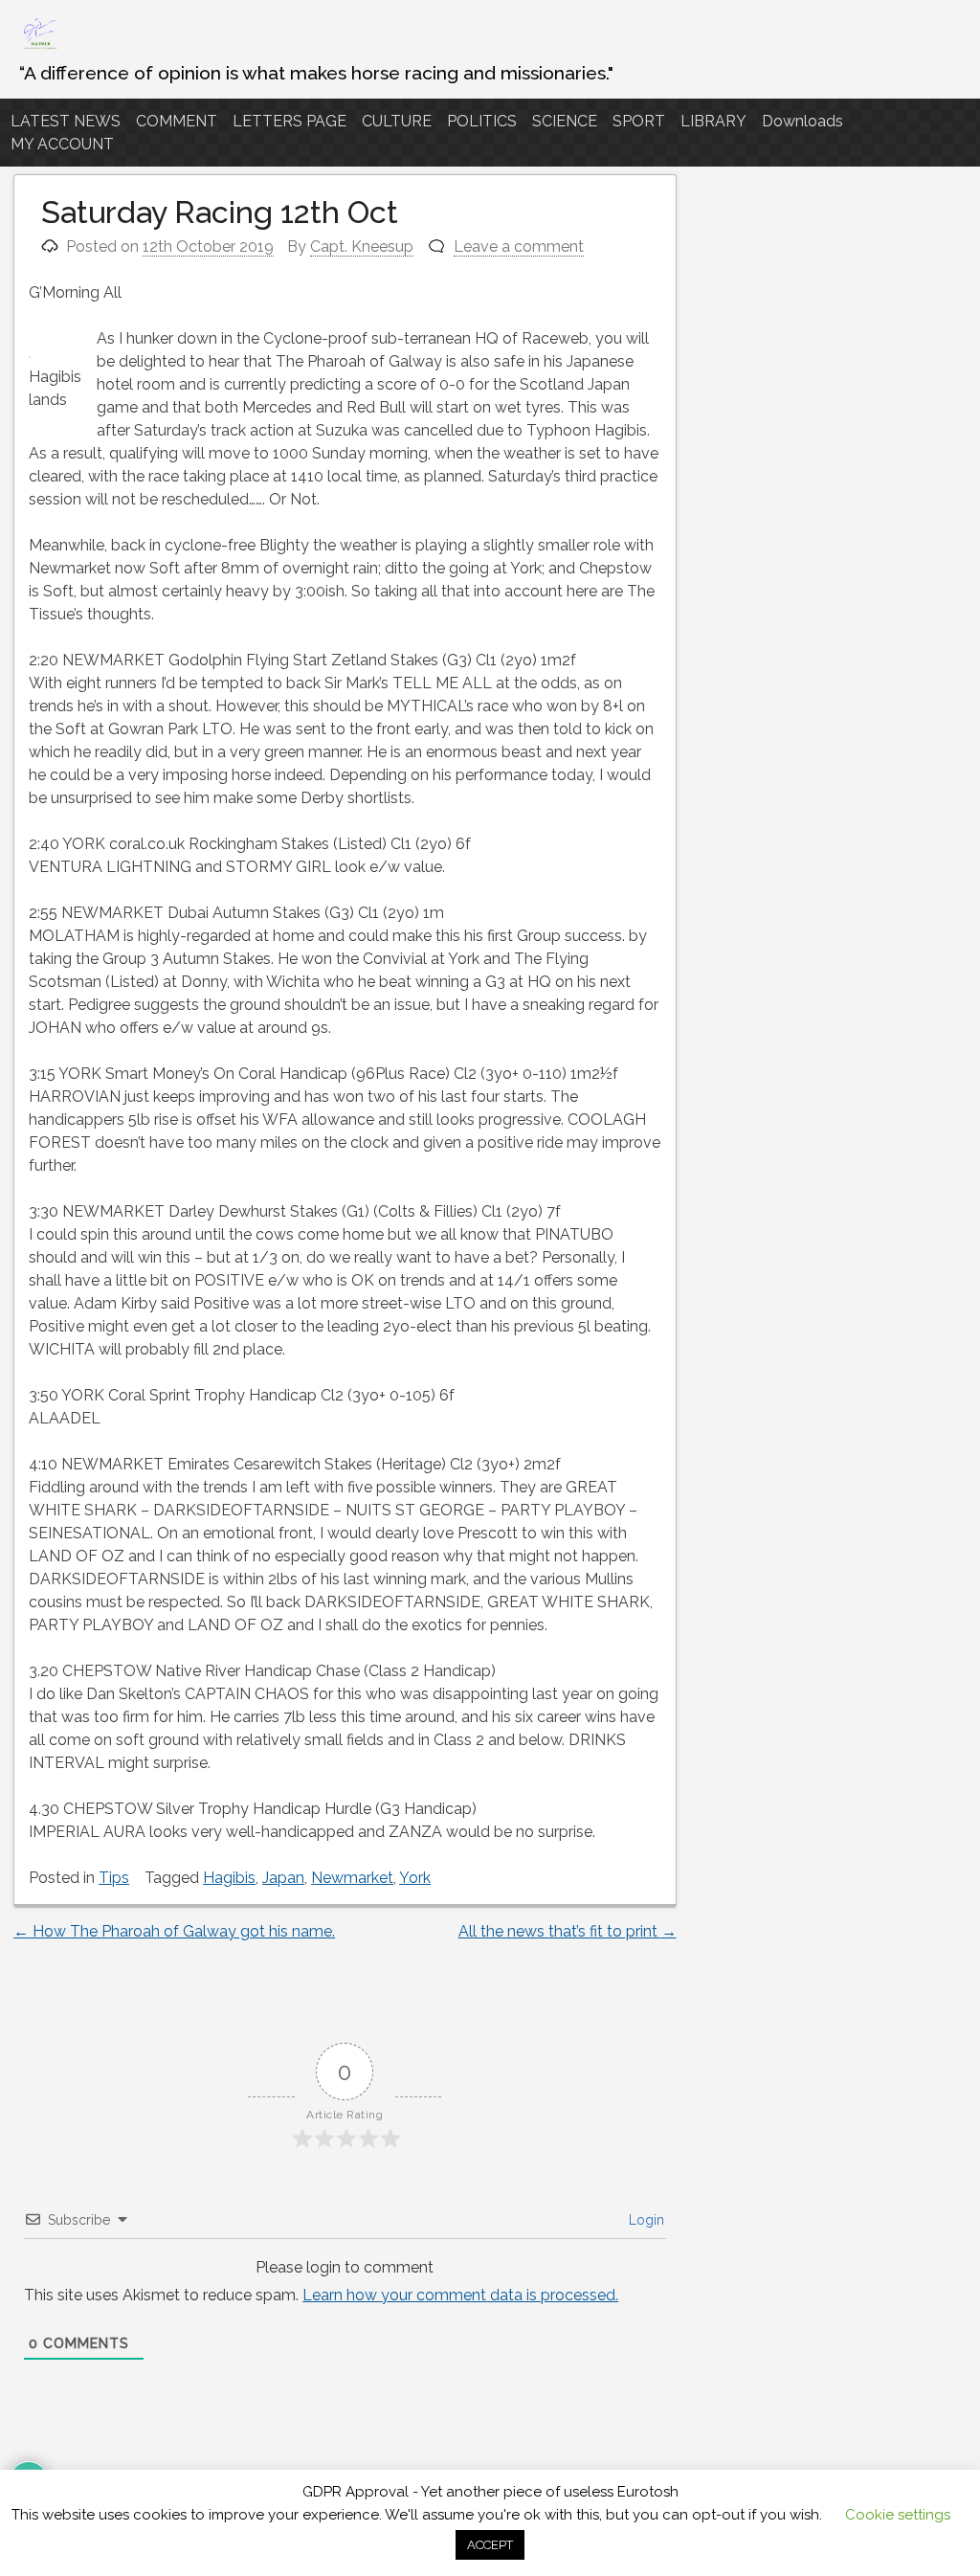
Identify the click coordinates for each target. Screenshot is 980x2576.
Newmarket (352, 1878)
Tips (114, 1878)
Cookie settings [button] (898, 2515)
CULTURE (397, 121)
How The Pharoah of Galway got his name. (174, 1931)
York (415, 1878)
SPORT (639, 121)
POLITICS (482, 121)
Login (645, 2220)
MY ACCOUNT (62, 144)
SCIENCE (565, 121)
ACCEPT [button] (490, 2545)
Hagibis (229, 1878)
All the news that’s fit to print (568, 1931)
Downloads (802, 121)
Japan (283, 1878)
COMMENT (177, 121)
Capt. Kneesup (362, 246)
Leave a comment (519, 246)
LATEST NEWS (66, 121)
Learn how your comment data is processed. (460, 2295)
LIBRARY (713, 121)
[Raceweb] (39, 47)
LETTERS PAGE (290, 121)
